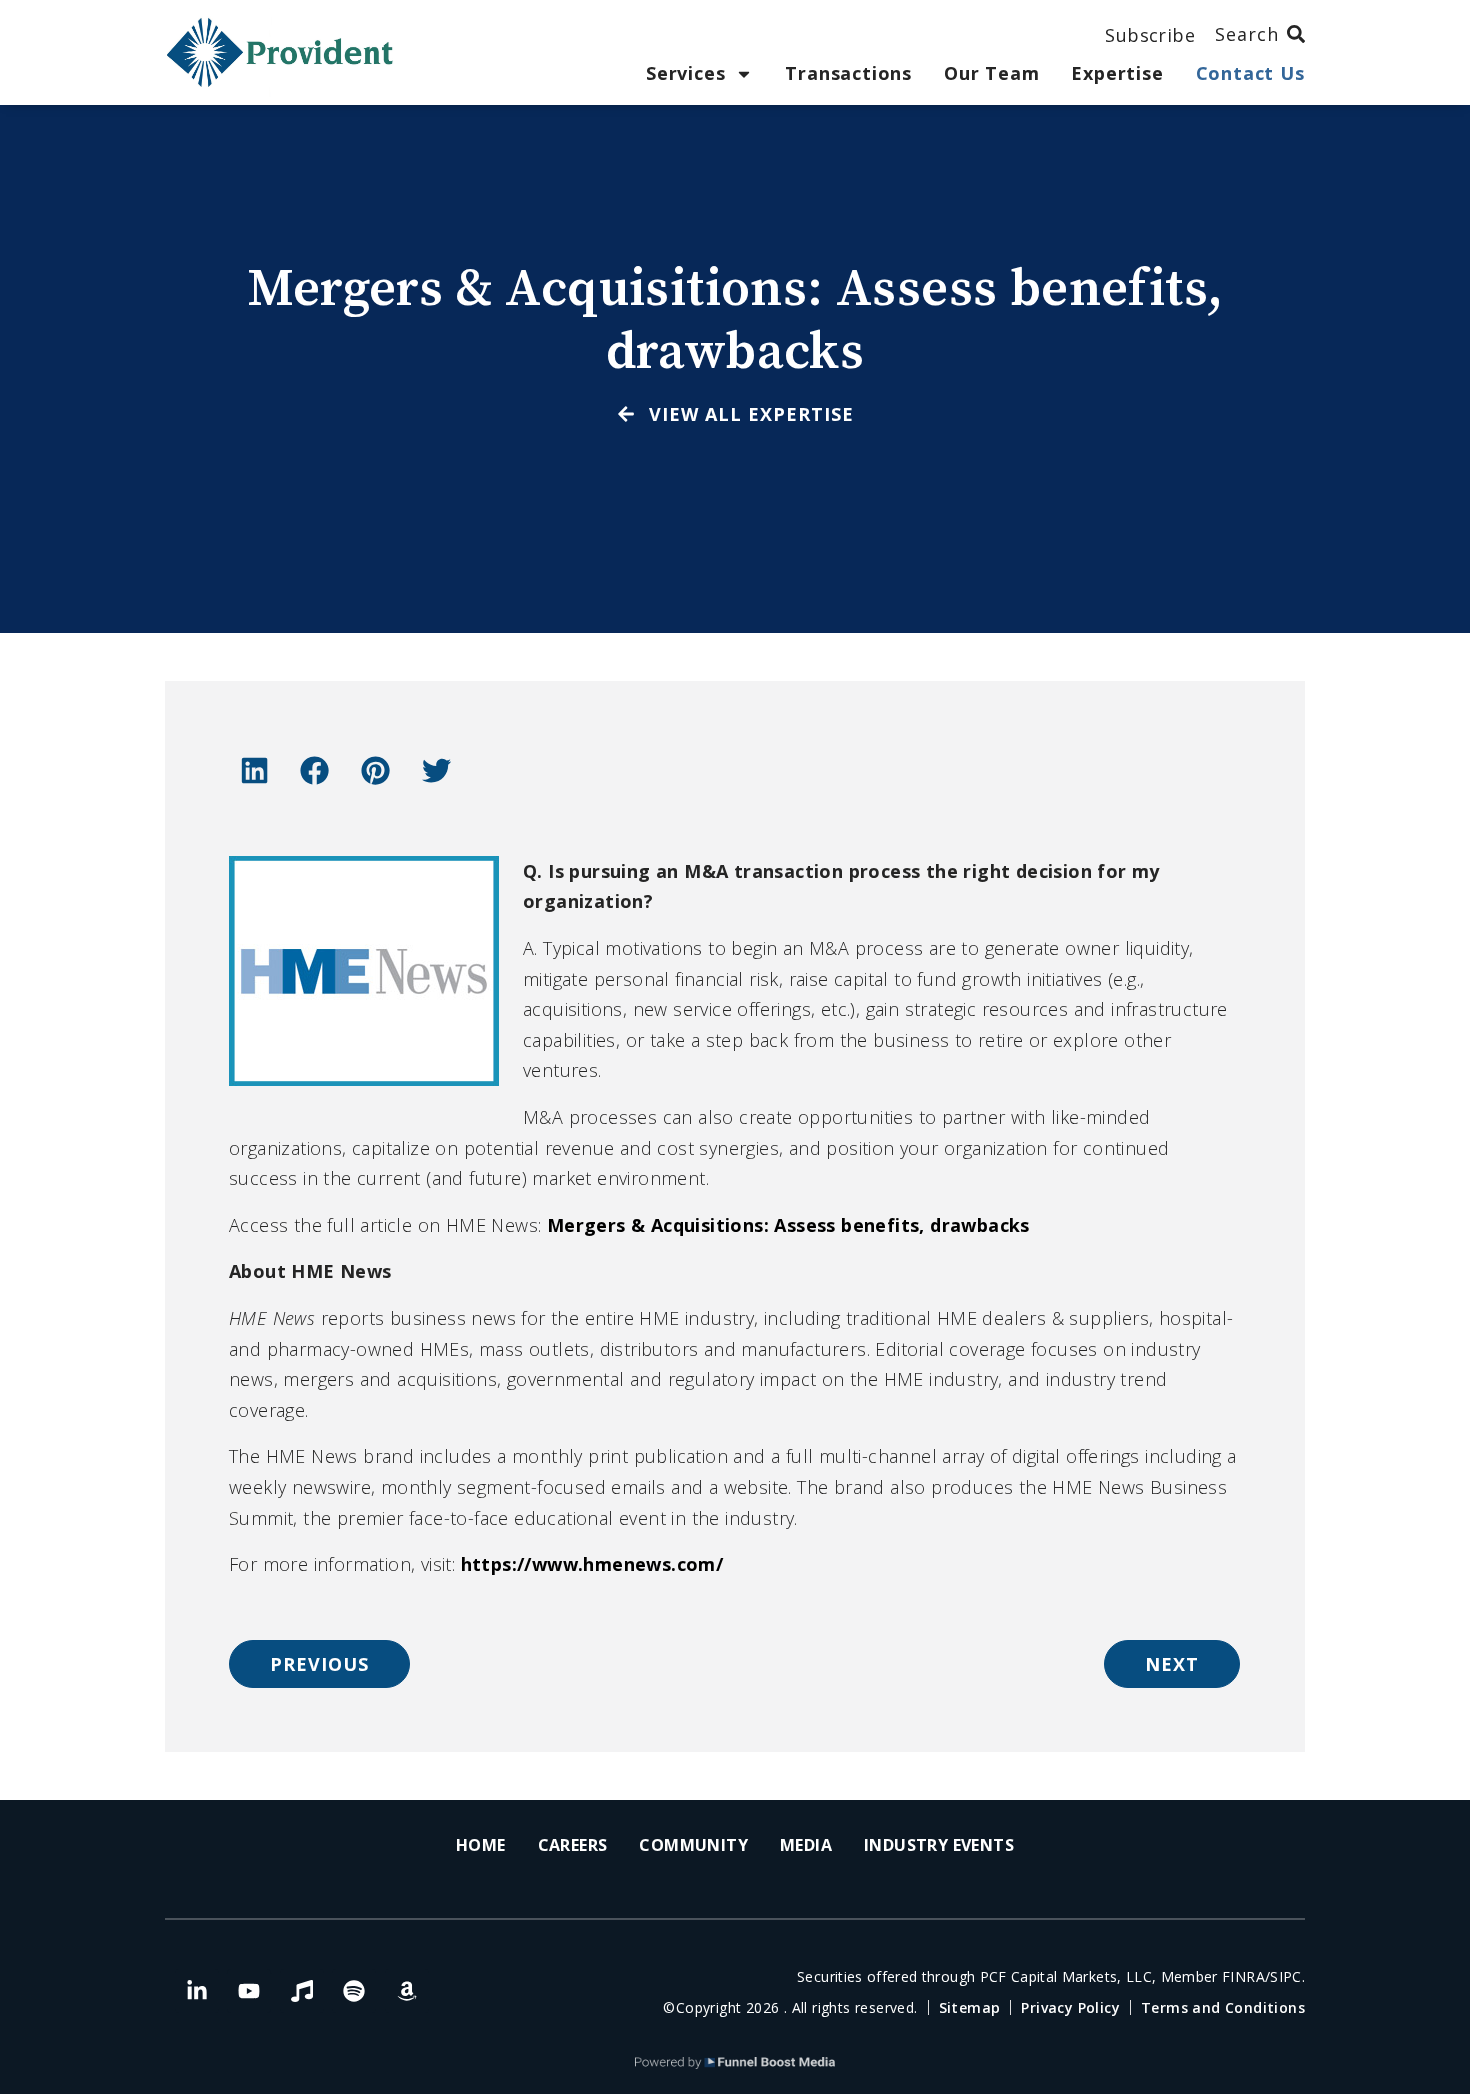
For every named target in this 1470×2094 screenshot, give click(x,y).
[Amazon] (407, 1991)
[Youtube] (249, 1991)
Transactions (848, 73)
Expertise (1117, 73)
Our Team (991, 73)
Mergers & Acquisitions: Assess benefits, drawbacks (791, 1225)
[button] (254, 770)
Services (685, 73)
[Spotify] (354, 1991)
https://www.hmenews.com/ (592, 1564)
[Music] (302, 1991)
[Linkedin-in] (197, 1991)
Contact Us (1250, 73)
